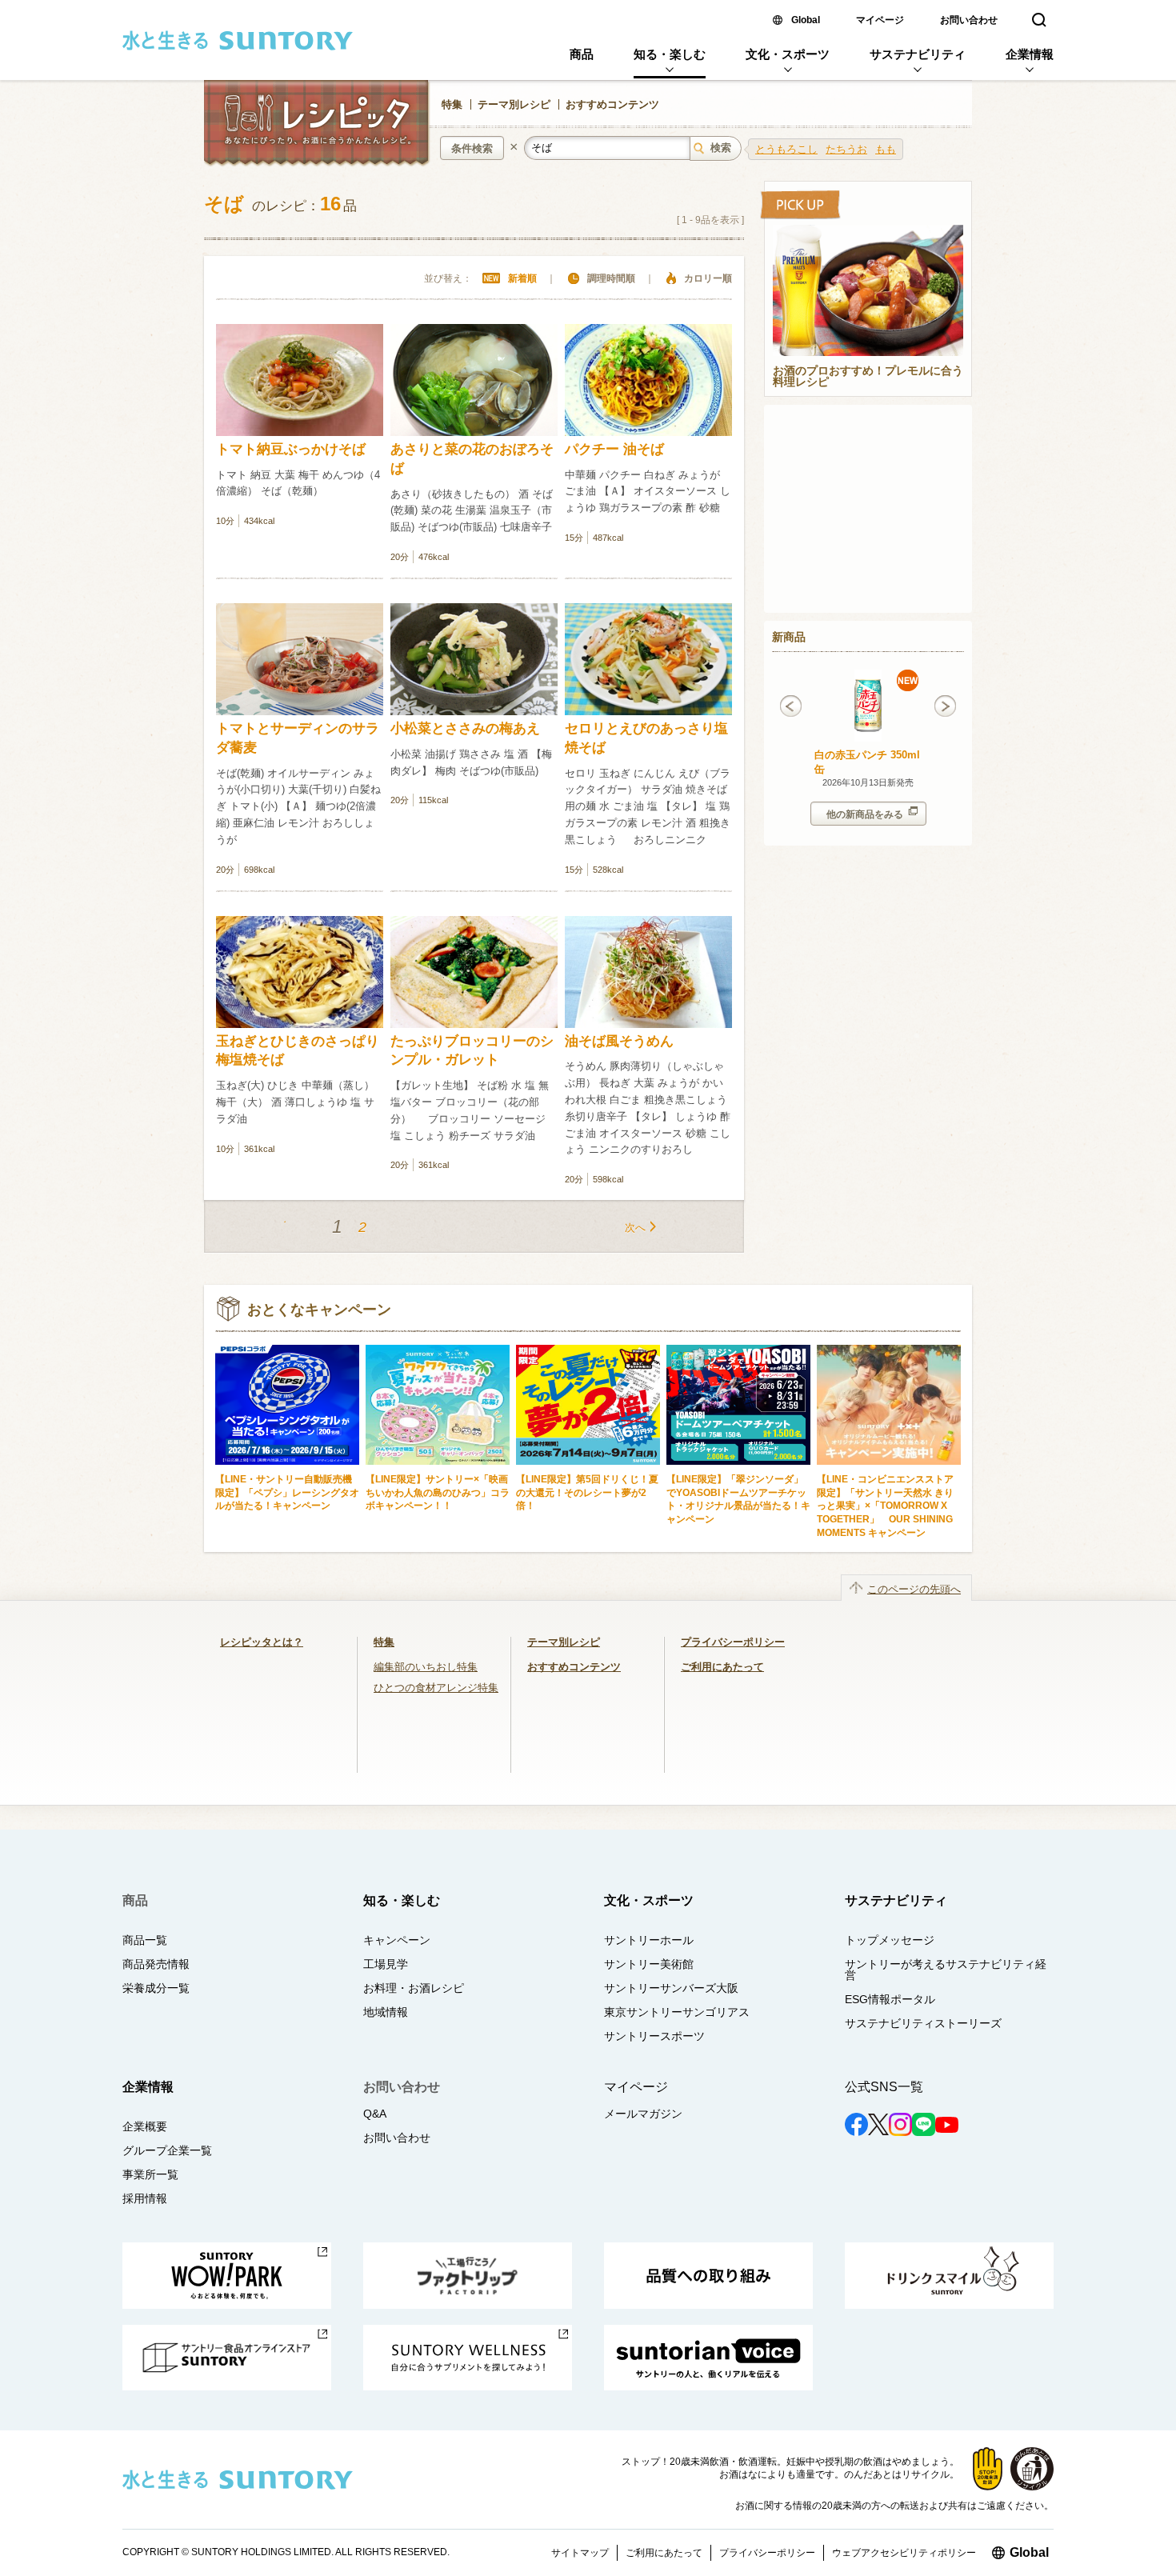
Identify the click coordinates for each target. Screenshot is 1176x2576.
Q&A (375, 2114)
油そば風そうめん (619, 1041)
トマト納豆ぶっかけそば (291, 449)
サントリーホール (649, 1940)
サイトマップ (580, 2553)
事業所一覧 (150, 2174)
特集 (452, 104)
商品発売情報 (156, 1964)
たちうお (846, 149)
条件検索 (472, 148)
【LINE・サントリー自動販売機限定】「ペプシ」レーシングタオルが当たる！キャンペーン (287, 1492)
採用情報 (145, 2198)
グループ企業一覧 (167, 2150)
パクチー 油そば (614, 449)
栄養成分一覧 (156, 1988)
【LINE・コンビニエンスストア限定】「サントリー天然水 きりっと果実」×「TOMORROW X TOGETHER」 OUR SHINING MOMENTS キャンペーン (885, 1506)
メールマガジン (643, 2114)
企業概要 (145, 2126)
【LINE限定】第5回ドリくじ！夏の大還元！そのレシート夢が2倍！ (587, 1492)
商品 (582, 54)
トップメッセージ (890, 1940)
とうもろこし (786, 149)
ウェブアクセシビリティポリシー (904, 2553)
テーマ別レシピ (514, 104)
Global (806, 20)
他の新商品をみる (865, 814)
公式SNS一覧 (884, 2087)
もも (886, 149)
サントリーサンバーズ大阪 (671, 1988)
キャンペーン (397, 1940)
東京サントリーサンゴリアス (677, 2012)
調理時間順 (611, 278)
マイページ (880, 20)
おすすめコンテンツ (612, 104)
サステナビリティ (918, 54)
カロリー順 (708, 278)
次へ (635, 1228)
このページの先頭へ (914, 1589)
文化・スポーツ (788, 54)
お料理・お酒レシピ (414, 1988)
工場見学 (386, 1964)
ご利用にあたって (722, 1667)
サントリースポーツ (654, 2036)
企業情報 (1030, 54)
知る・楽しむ (670, 54)
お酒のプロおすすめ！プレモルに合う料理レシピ (868, 377)
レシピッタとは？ (262, 1642)
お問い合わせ (969, 20)
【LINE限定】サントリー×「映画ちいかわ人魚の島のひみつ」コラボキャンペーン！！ (438, 1492)
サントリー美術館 (649, 1964)
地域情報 (386, 2012)
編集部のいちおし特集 (426, 1667)
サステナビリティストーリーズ (923, 2023)
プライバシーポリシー (733, 1642)
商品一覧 (145, 1940)
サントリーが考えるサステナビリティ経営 (946, 1970)
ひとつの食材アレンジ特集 (436, 1688)
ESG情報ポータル (890, 1999)
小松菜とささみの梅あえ (465, 728)
